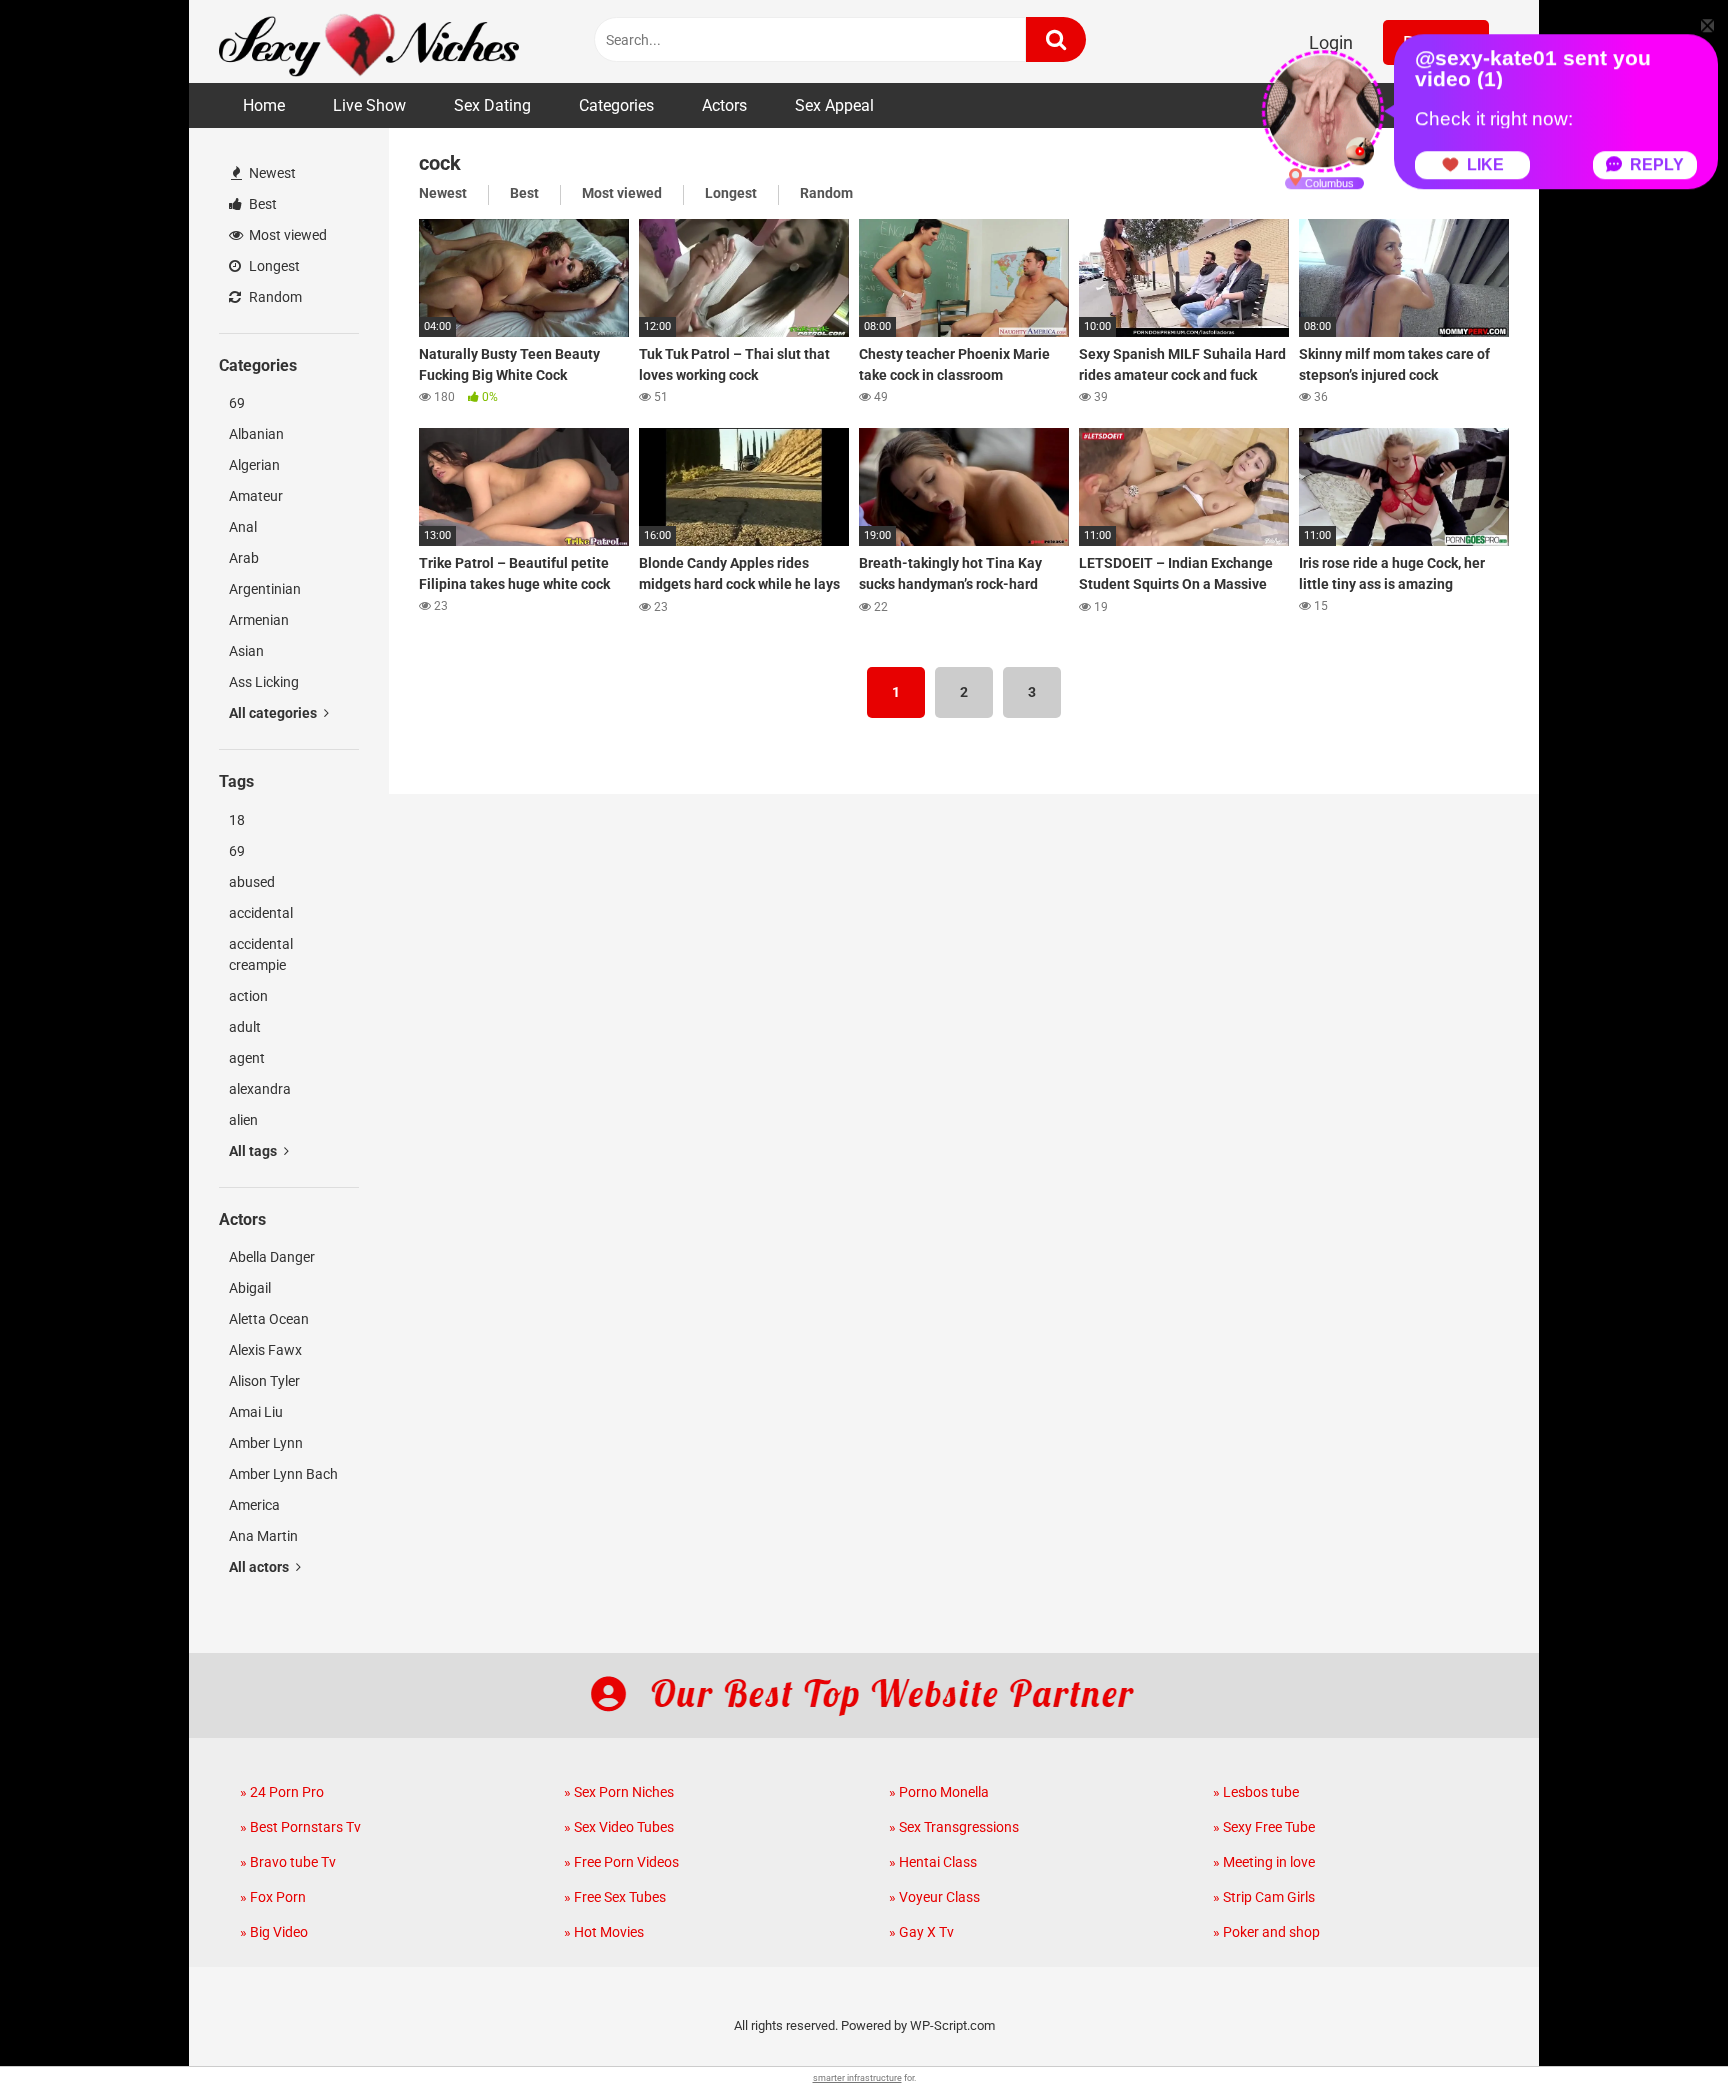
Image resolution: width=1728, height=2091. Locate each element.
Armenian (259, 620)
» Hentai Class (933, 1862)
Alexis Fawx (265, 1350)
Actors (724, 105)
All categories (274, 713)
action (248, 996)
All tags (254, 1151)
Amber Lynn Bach (283, 1474)
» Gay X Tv (921, 1932)
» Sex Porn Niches (619, 1792)
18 (237, 820)
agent (247, 1058)
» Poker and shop (1266, 1932)
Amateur (256, 496)
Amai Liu (256, 1412)
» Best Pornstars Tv (300, 1827)
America (254, 1505)
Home (264, 105)
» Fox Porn (273, 1897)
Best (261, 204)
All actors (260, 1567)
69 (237, 403)
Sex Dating (492, 105)
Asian (246, 651)
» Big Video (274, 1932)
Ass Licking (264, 682)
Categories (616, 105)
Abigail (250, 1288)
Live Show (369, 105)
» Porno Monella (939, 1792)
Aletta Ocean (269, 1319)
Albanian (256, 434)
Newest (271, 173)
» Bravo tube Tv (288, 1862)
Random (274, 297)
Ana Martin (263, 1536)
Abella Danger (272, 1257)
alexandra (260, 1089)
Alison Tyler (264, 1381)
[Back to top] (1661, 2030)
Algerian (254, 465)
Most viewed (286, 235)
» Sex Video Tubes (619, 1827)
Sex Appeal (834, 105)
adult (245, 1027)
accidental (261, 913)
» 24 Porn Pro (282, 1792)
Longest (273, 266)
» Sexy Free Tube (1264, 1827)
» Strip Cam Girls (1264, 1897)
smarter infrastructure (857, 2078)
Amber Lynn (266, 1443)
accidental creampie (261, 954)
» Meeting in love (1264, 1862)
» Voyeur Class (934, 1897)
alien (243, 1120)
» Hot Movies (604, 1932)
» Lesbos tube (1256, 1792)
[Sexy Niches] (369, 41)
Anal (243, 527)
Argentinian (265, 589)
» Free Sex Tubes (615, 1897)
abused (252, 882)
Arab (244, 558)
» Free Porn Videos (621, 1862)
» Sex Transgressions (954, 1827)
